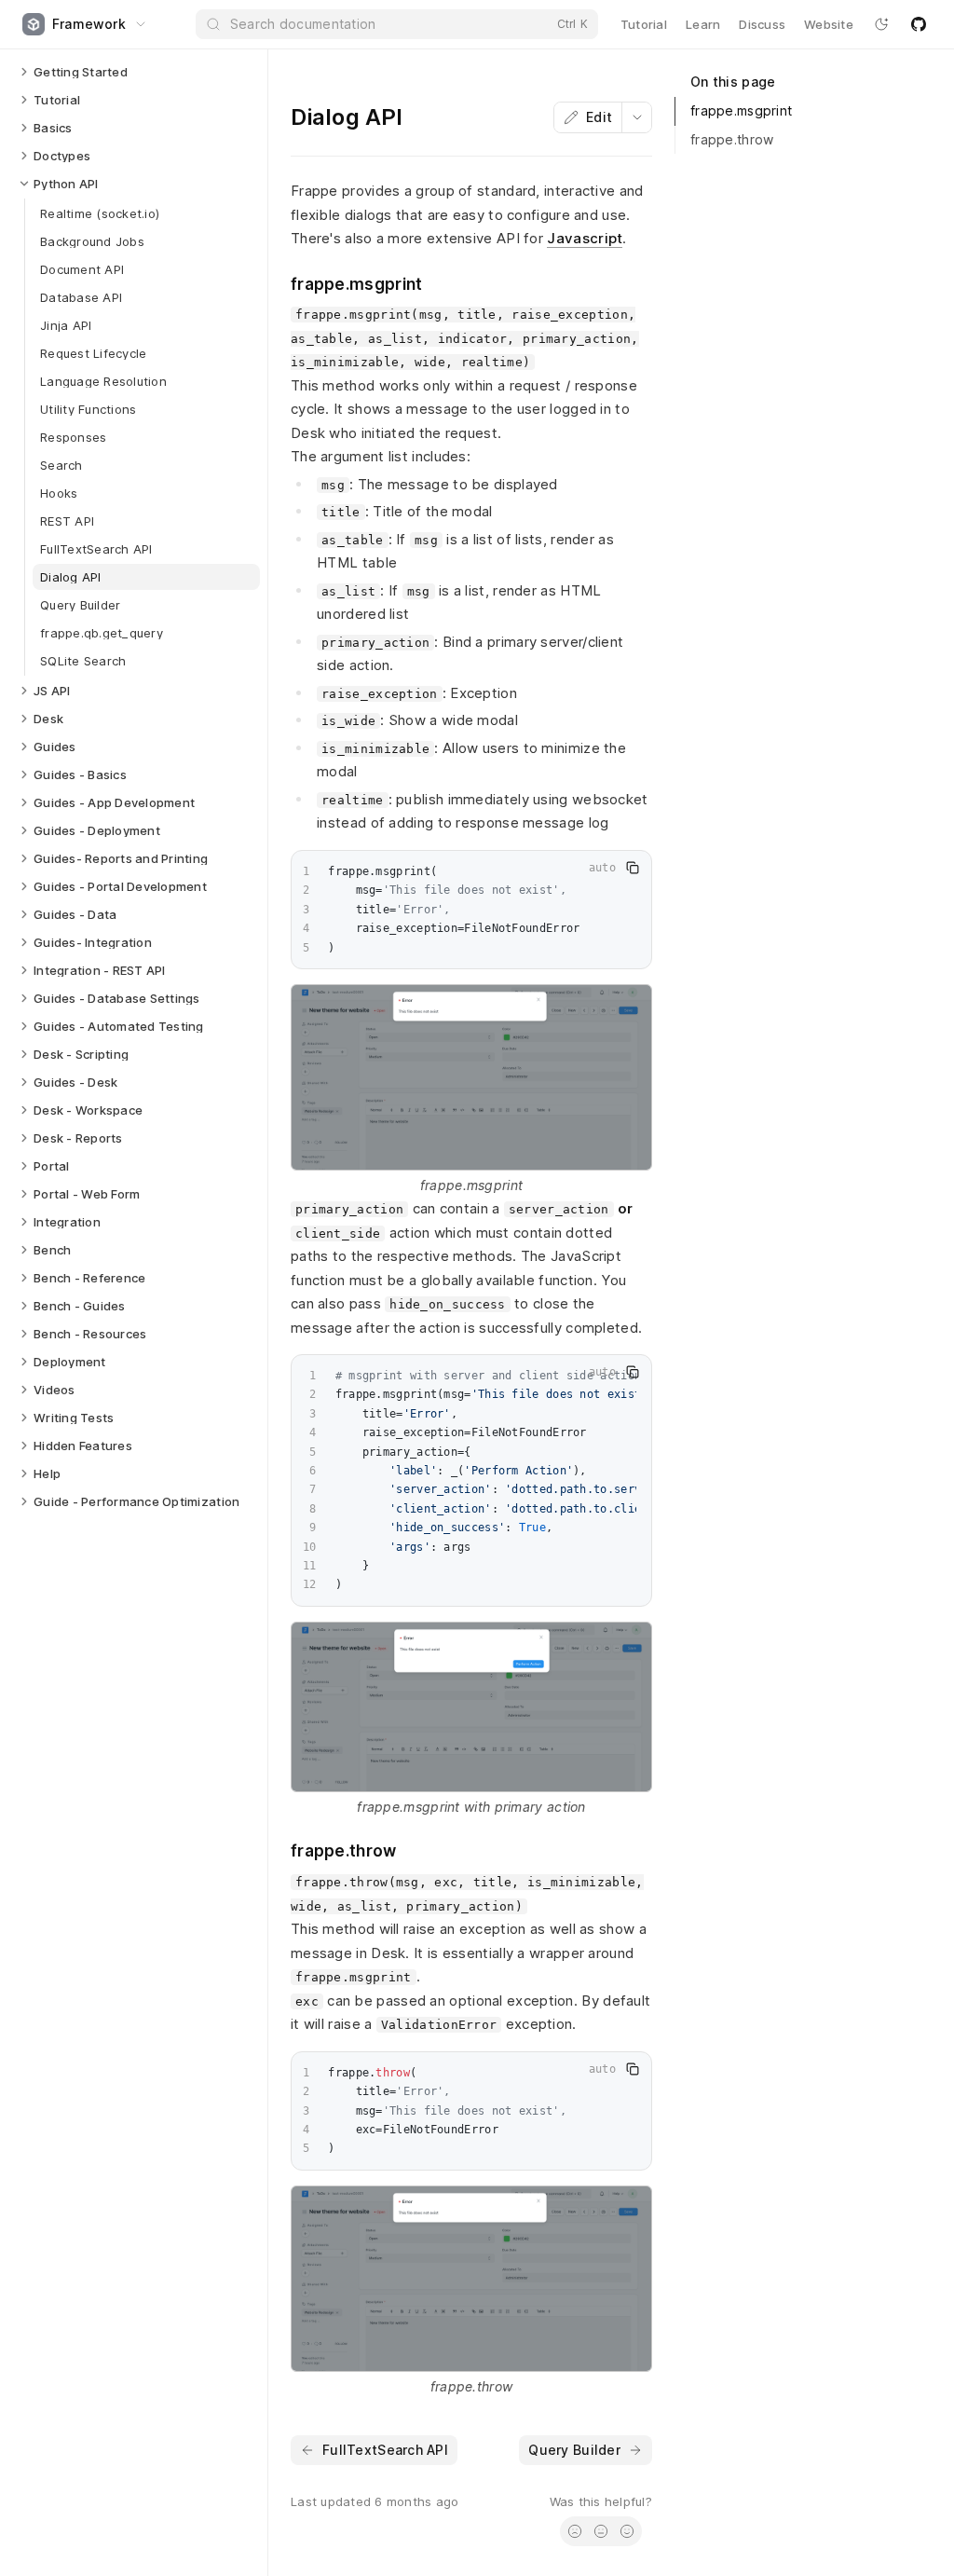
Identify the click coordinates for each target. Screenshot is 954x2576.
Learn (703, 24)
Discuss (762, 24)
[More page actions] (636, 117)
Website (829, 24)
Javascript (585, 238)
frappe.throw (732, 139)
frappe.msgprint (741, 110)
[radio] (575, 2531)
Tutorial (644, 24)
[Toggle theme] (881, 24)
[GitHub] (919, 24)
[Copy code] (633, 868)
